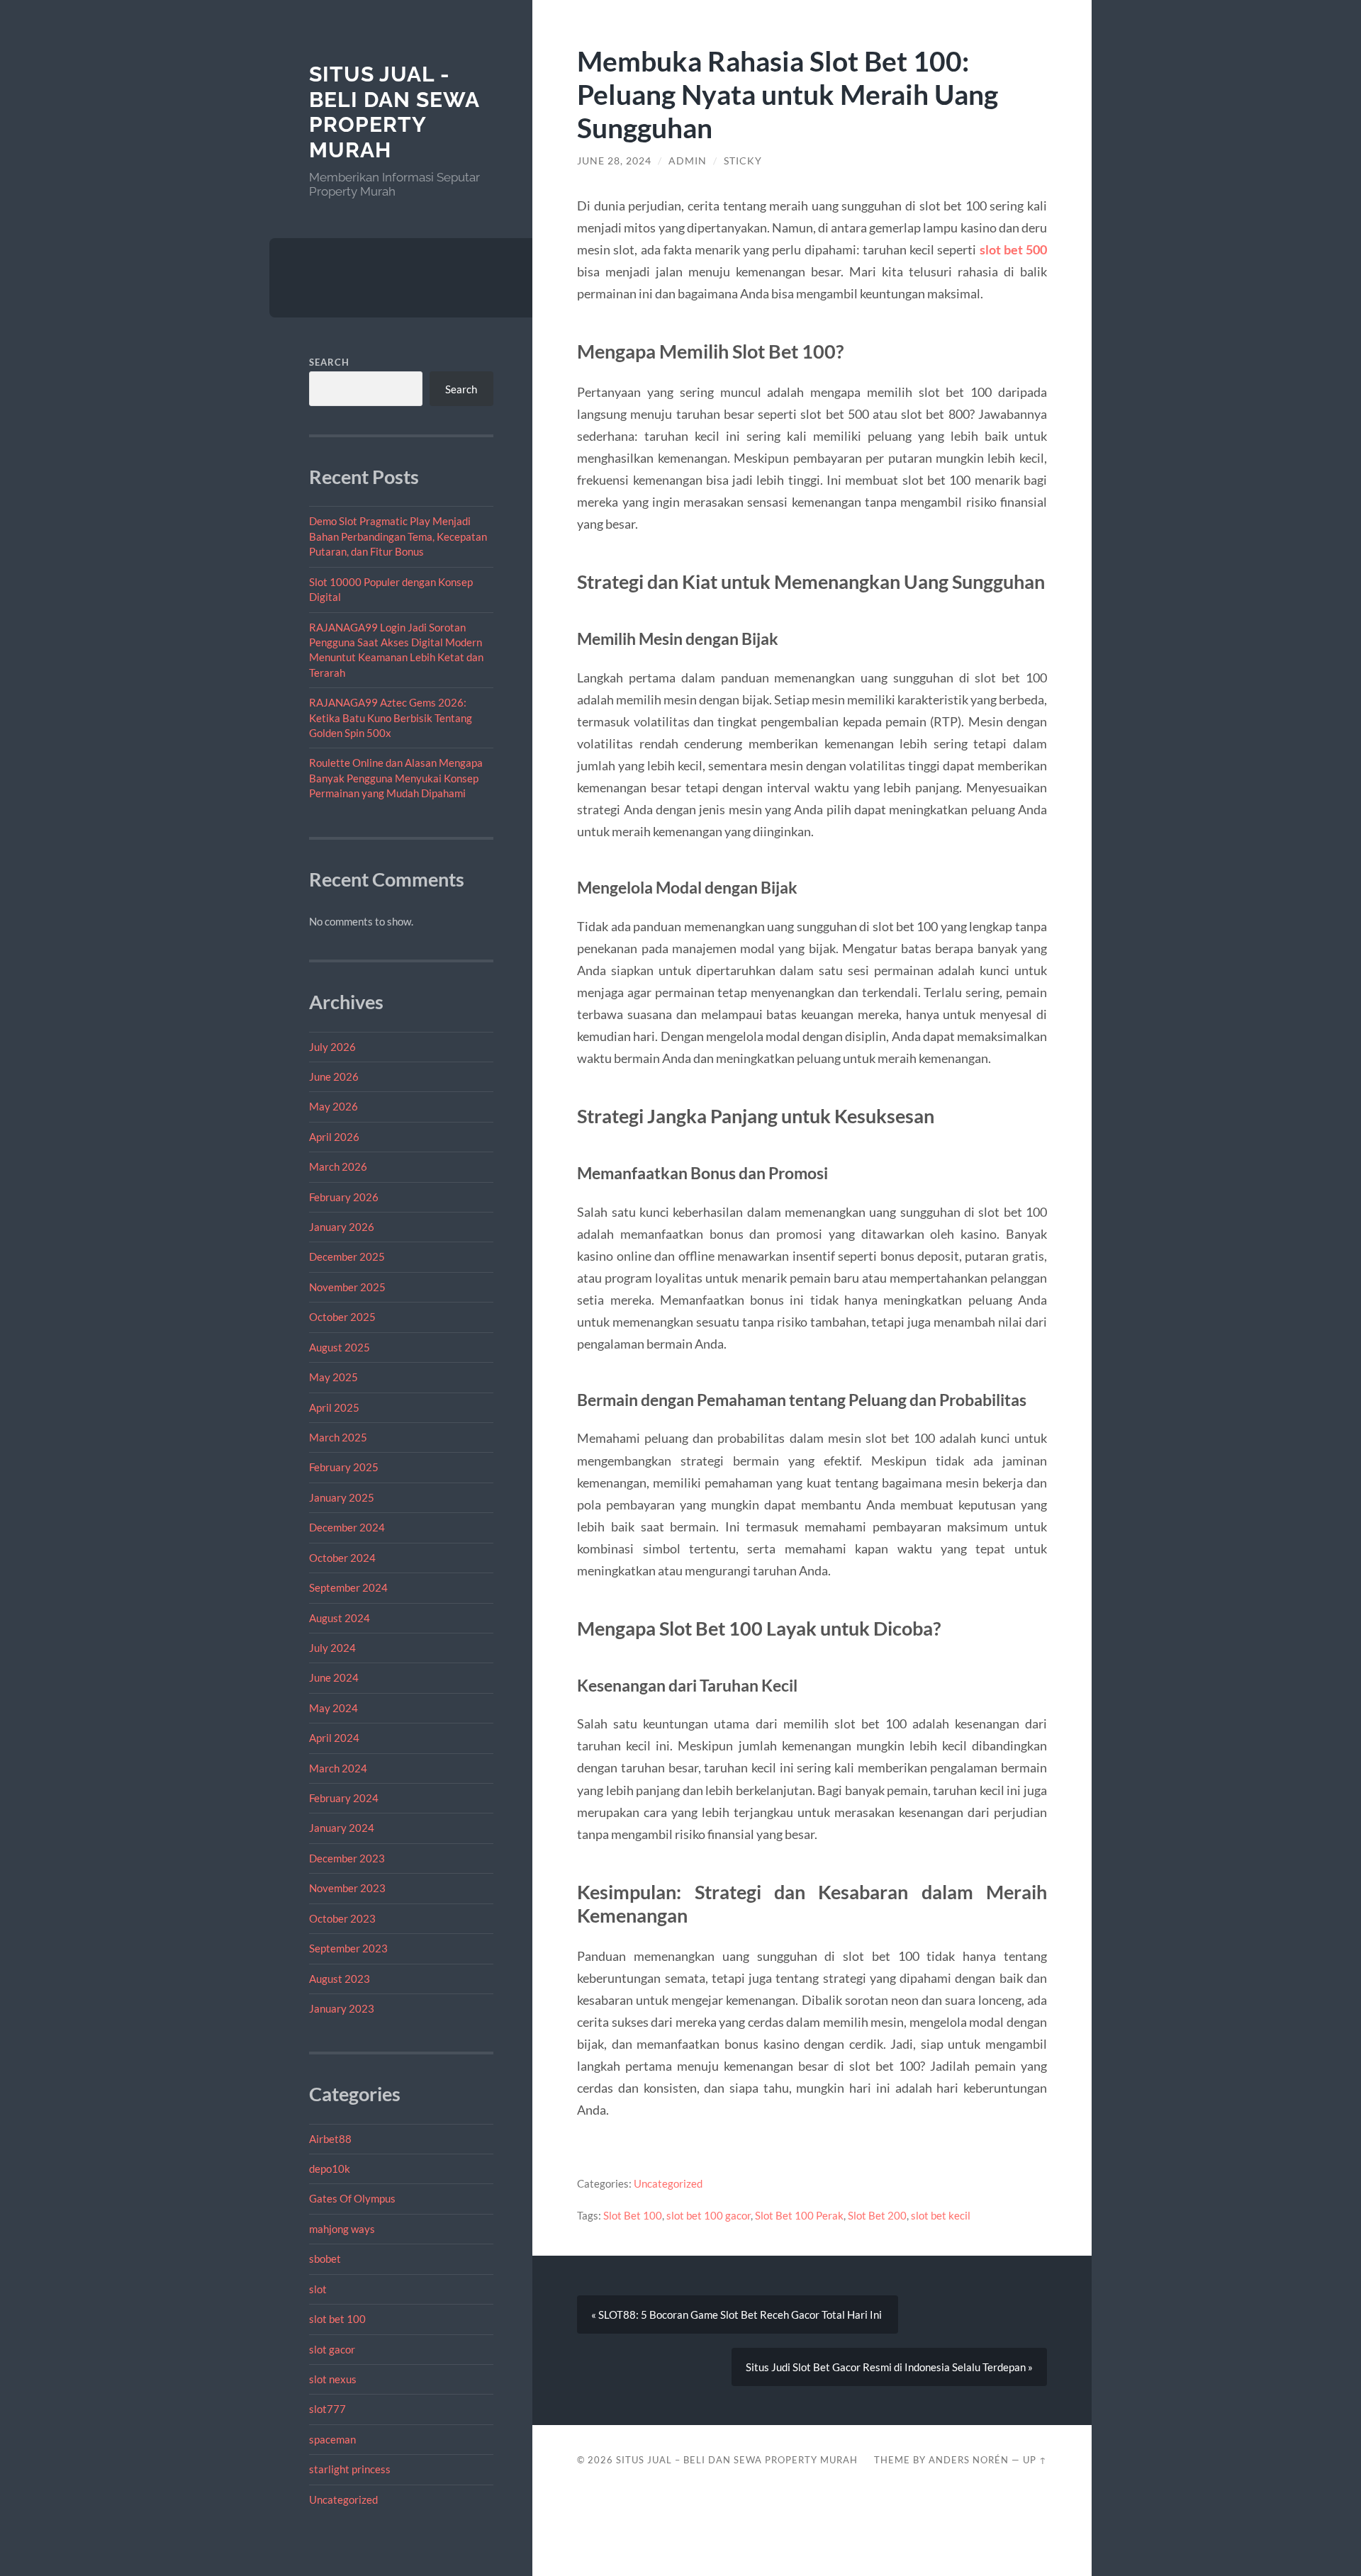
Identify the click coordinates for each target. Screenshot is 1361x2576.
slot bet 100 (337, 2319)
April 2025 (334, 1407)
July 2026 (332, 1047)
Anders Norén (969, 2460)
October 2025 (342, 1317)
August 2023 (340, 1979)
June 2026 (334, 1076)
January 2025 (342, 1497)
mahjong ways (342, 2229)
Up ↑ (1035, 2460)
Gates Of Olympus (352, 2198)
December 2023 (347, 1858)
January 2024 (342, 1828)
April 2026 (334, 1137)
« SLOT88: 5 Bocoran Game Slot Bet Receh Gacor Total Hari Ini (738, 2315)
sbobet (325, 2259)
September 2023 (348, 1948)
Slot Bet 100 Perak (799, 2215)
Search (329, 362)
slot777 (327, 2409)
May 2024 (334, 1708)
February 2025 (344, 1467)
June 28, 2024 (614, 161)
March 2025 (338, 1437)
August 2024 (340, 1618)
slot (318, 2289)
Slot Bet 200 (877, 2215)
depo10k (330, 2169)
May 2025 (334, 1377)
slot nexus (333, 2379)
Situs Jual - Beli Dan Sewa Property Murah (394, 112)
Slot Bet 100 (633, 2215)
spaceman (332, 2439)
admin (688, 161)
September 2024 (348, 1587)
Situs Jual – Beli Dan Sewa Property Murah (737, 2460)
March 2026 (338, 1166)
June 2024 (334, 1677)
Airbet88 (330, 2139)
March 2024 (338, 1768)
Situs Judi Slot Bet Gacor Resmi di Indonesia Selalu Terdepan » (889, 2367)
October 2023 (342, 1918)
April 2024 (334, 1738)
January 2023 (342, 2008)
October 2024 (342, 1558)
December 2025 (347, 1256)
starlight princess (350, 2469)
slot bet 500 (1013, 249)
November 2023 (347, 1888)
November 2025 (347, 1287)
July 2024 (332, 1648)
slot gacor (332, 2349)
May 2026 (334, 1106)
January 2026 (342, 1227)
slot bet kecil (941, 2215)
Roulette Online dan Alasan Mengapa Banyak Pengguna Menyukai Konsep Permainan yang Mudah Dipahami (396, 778)
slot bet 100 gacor (708, 2215)
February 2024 (344, 1798)
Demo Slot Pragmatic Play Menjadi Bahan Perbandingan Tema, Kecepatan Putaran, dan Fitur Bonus (398, 536)
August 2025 (340, 1347)
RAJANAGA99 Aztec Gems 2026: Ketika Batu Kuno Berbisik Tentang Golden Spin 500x (391, 718)
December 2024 (347, 1527)
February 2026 (344, 1197)
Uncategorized (343, 2499)
